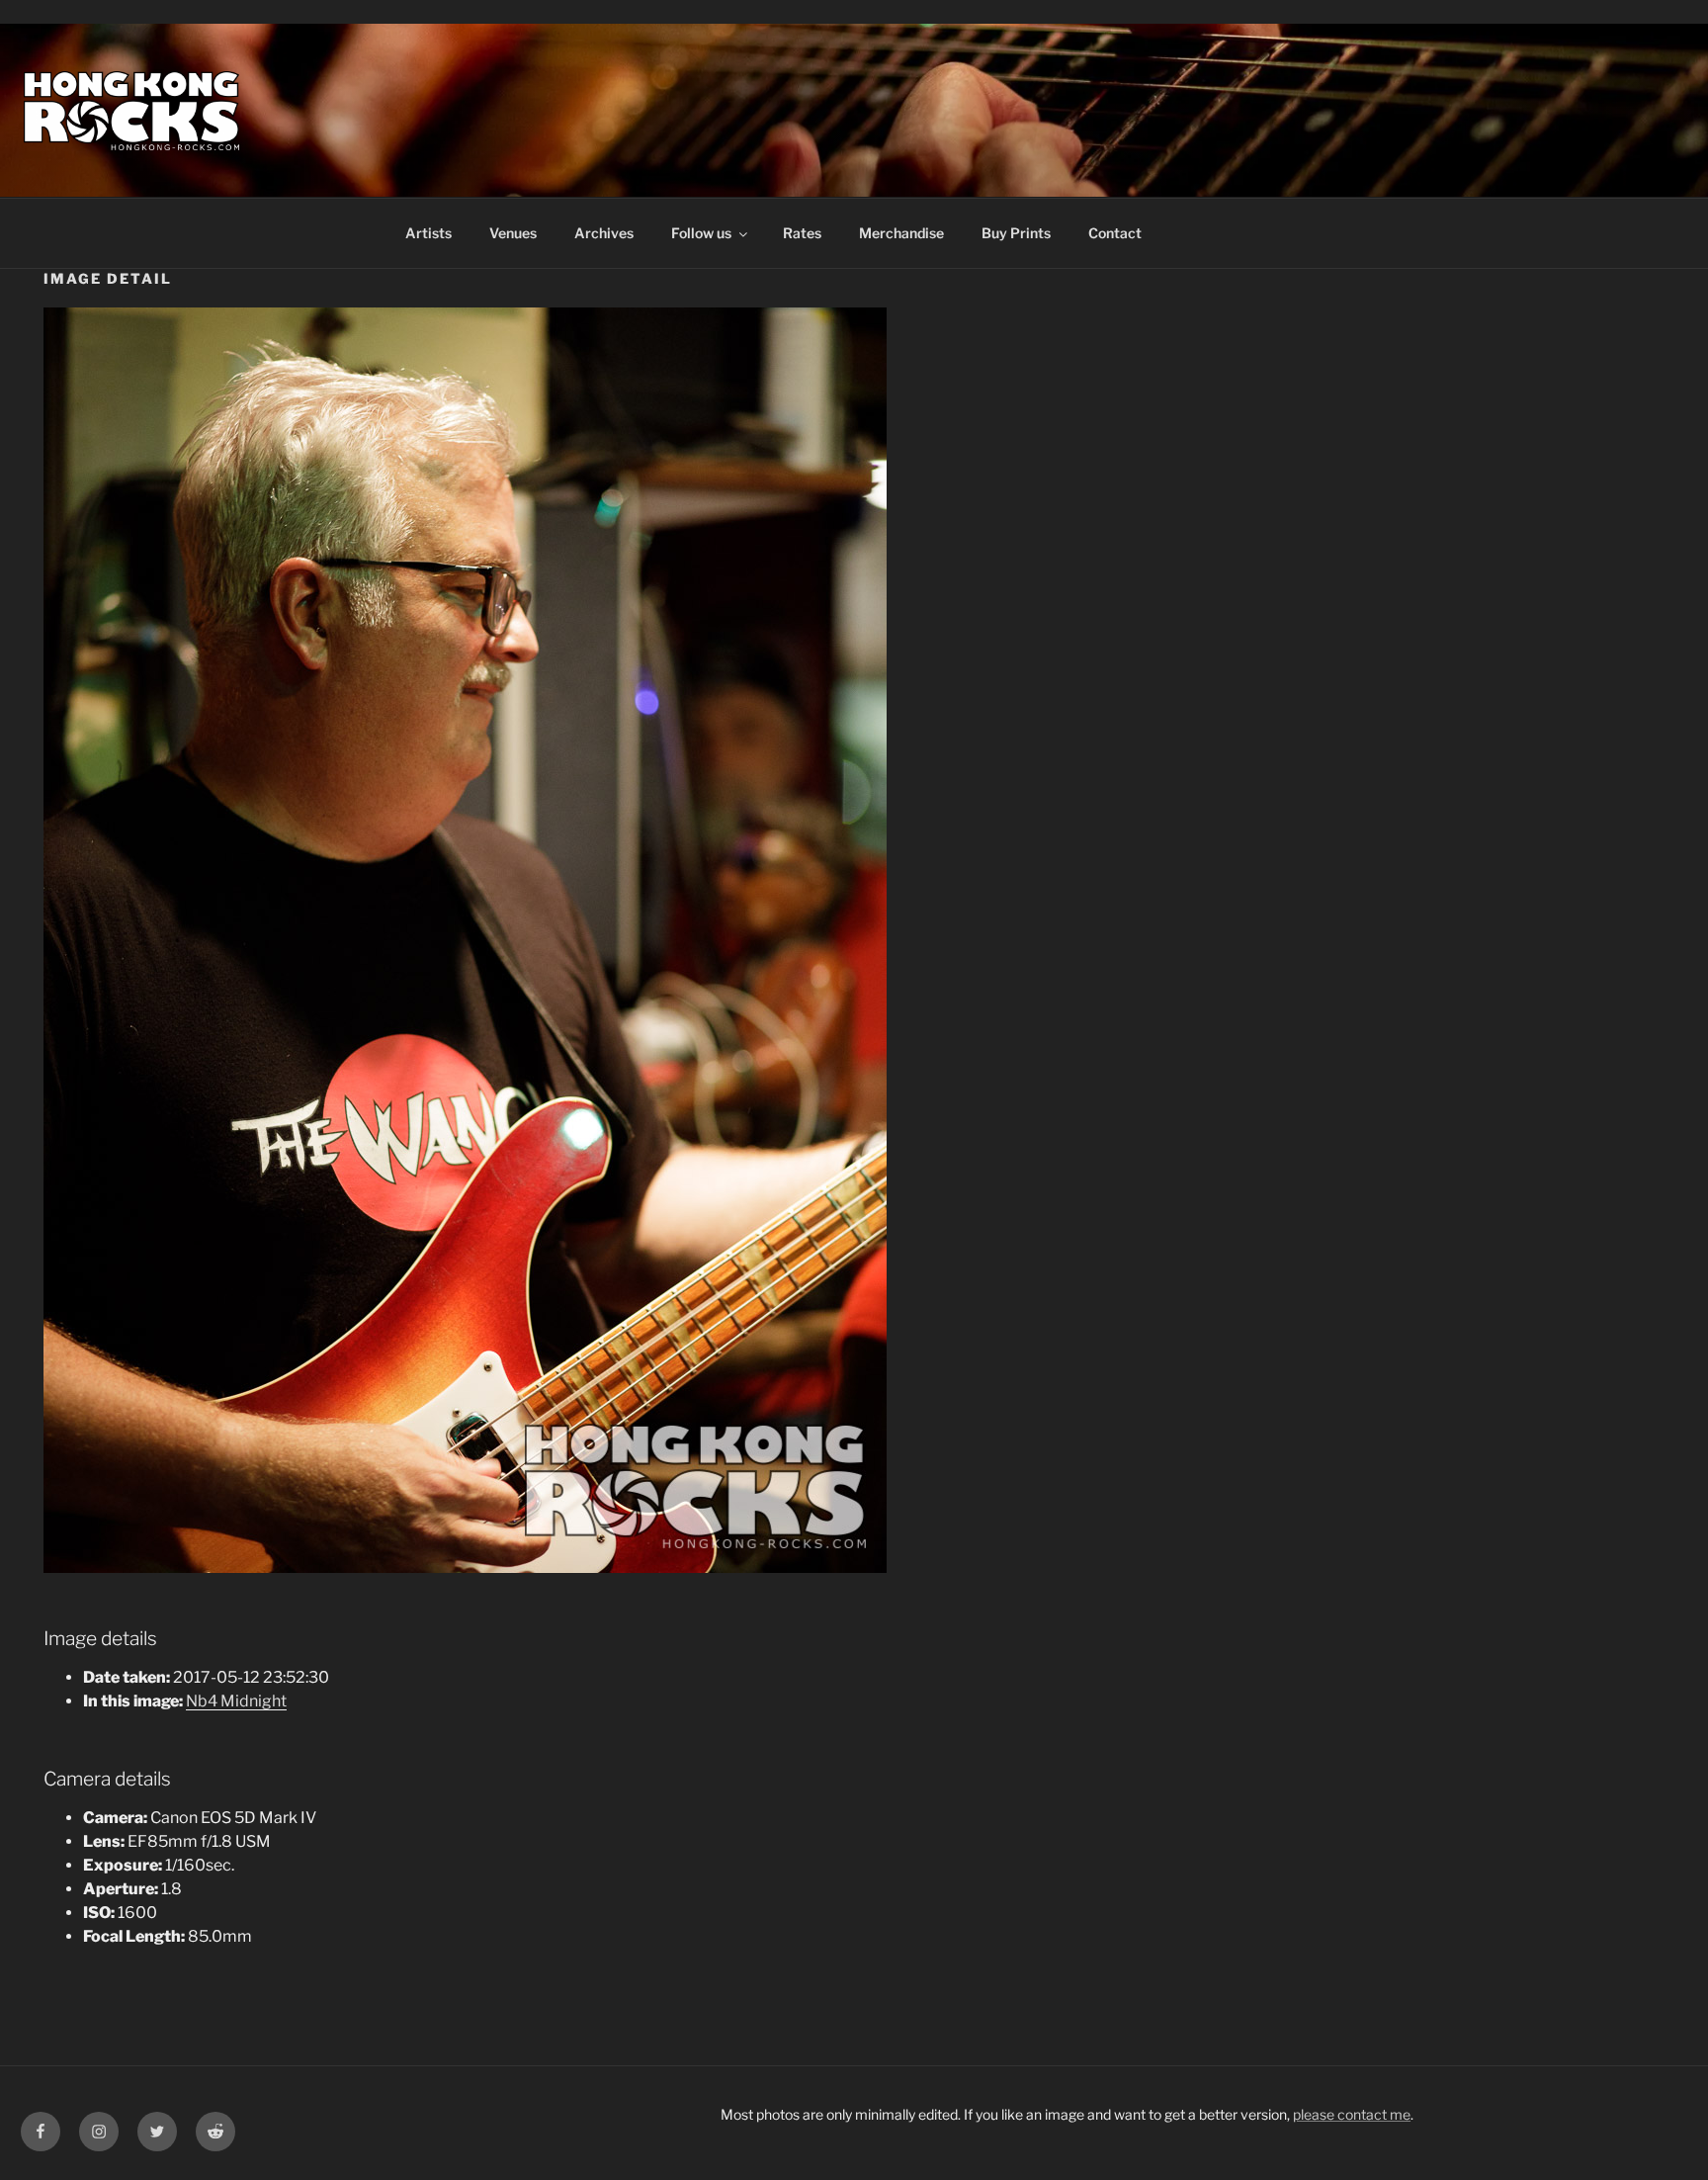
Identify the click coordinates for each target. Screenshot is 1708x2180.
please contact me (1352, 2114)
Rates (802, 233)
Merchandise (901, 233)
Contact (1115, 233)
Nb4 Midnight (236, 1701)
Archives (604, 233)
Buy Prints (1016, 233)
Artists (428, 233)
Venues (513, 233)
